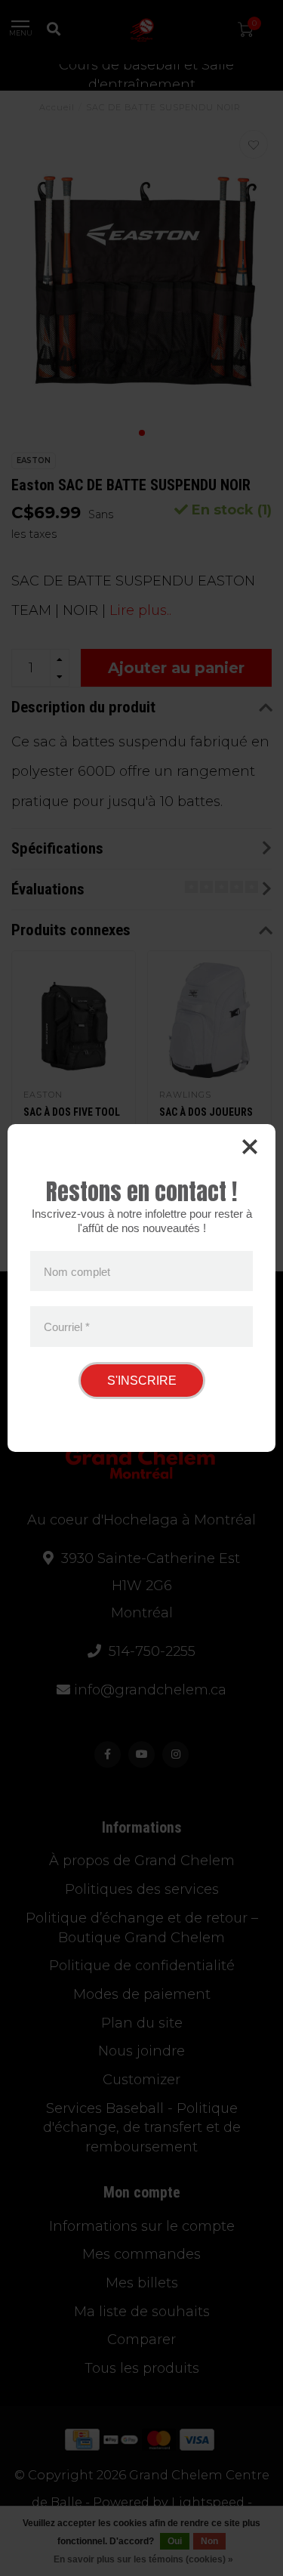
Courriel (67, 1327)
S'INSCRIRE (142, 1381)
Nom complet (77, 1271)
